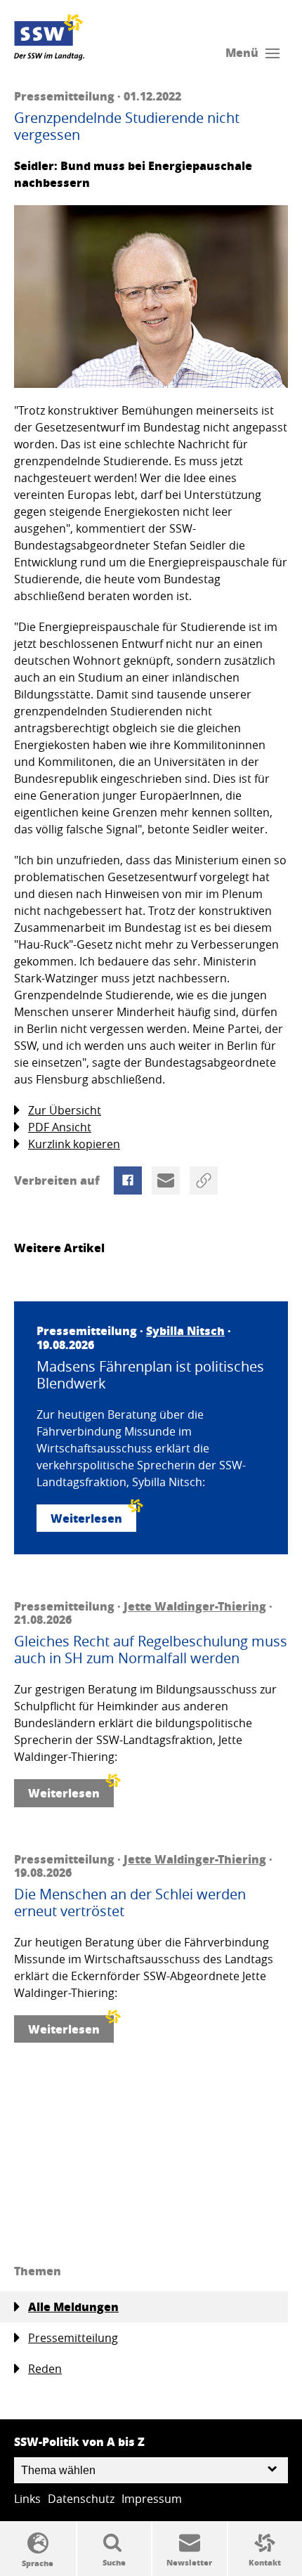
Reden (45, 2369)
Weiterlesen (86, 1518)
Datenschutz (81, 2499)
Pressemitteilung (73, 2338)
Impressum (152, 2499)
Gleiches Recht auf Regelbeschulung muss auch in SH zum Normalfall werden (151, 1650)
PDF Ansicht (60, 1127)
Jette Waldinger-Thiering (195, 1606)
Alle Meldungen (73, 2307)
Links (27, 2499)
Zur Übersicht (65, 1110)
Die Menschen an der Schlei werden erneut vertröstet (130, 1903)
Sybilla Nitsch (185, 1331)
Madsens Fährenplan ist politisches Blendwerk (150, 1375)
